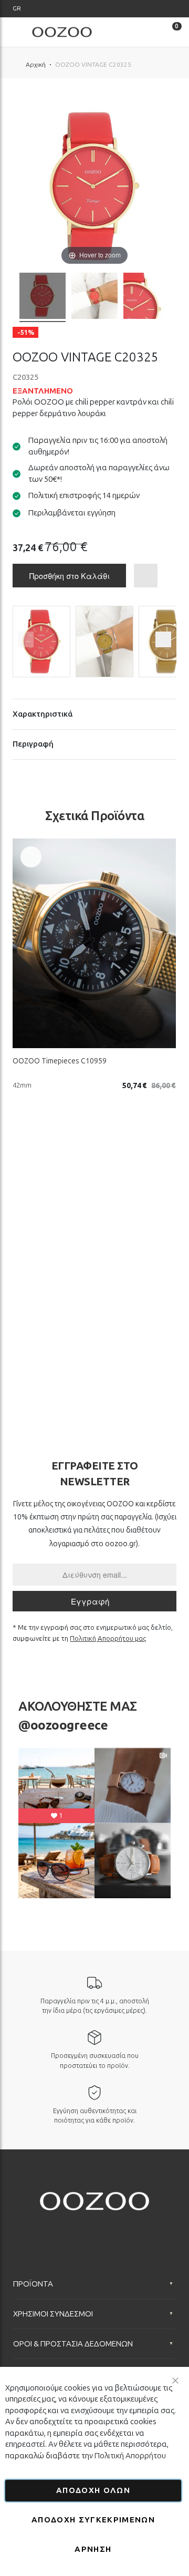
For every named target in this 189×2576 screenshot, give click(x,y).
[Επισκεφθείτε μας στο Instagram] (74, 2229)
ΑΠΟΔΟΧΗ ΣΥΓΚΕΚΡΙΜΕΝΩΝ (93, 2520)
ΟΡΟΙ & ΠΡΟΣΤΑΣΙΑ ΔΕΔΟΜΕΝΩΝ (73, 2344)
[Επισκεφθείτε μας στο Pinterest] (135, 2229)
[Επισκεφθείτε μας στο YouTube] (94, 2229)
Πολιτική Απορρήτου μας (108, 1638)
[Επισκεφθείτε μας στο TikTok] (115, 2229)
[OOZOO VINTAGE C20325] (43, 297)
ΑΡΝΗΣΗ (93, 2549)
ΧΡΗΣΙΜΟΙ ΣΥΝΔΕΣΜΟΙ (53, 2314)
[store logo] (62, 32)
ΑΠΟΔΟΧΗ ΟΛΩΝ (93, 2490)
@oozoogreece (63, 1725)
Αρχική (36, 65)
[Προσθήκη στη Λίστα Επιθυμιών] (31, 857)
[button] (17, 9)
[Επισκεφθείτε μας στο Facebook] (54, 2229)
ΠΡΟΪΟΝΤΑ (33, 2284)
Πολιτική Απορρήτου (130, 2456)
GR (17, 8)
